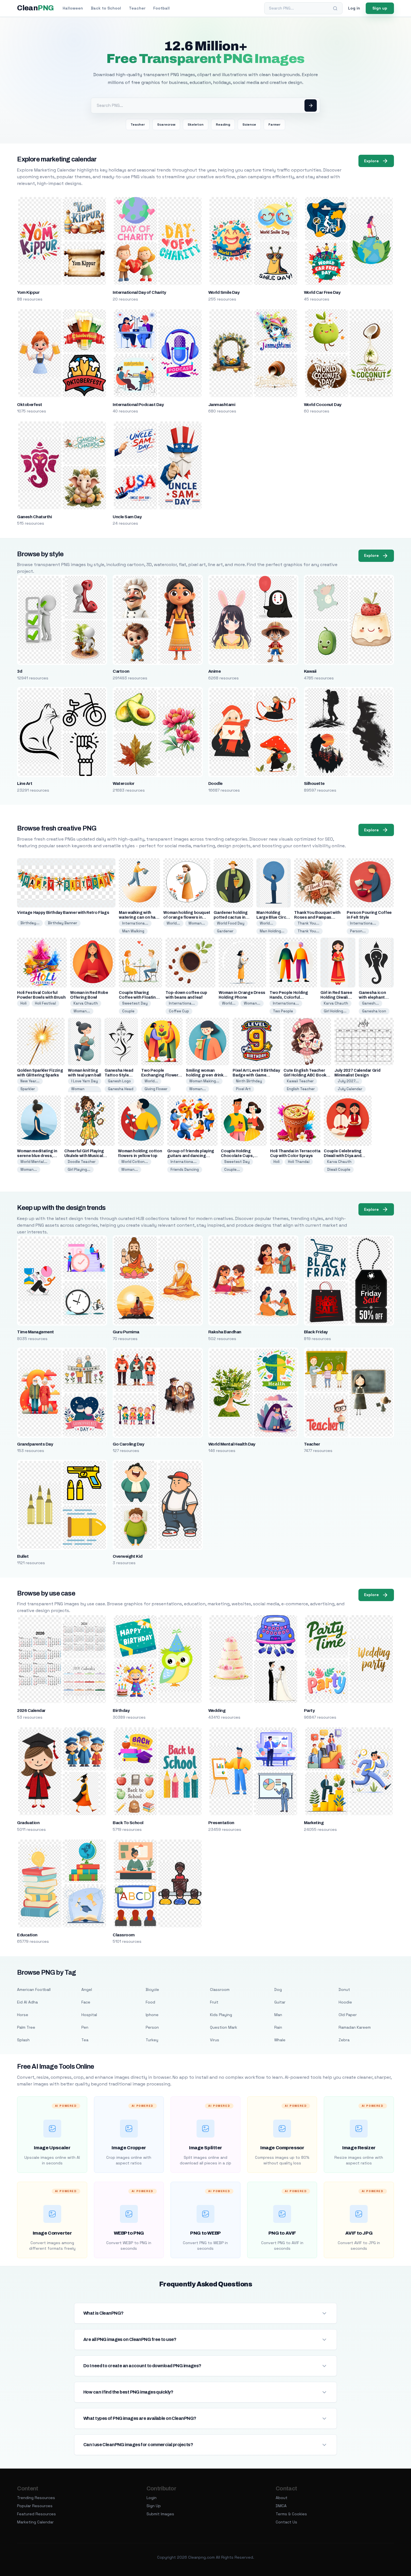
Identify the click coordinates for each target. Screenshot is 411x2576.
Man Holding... (272, 931)
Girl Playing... (79, 1169)
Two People (283, 1011)
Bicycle (152, 1990)
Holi (23, 1003)
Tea (85, 2040)
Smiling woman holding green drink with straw (205, 1075)
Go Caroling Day (128, 1444)
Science (249, 125)
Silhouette (314, 783)
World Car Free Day (322, 292)
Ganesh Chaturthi (34, 517)
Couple (128, 1011)
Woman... (197, 923)
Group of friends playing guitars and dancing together (191, 1156)
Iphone (152, 2015)
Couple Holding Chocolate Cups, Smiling (237, 1156)
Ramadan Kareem (355, 2027)
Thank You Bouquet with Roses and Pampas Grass (317, 917)
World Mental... (34, 1162)
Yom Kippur (28, 292)
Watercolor (124, 783)
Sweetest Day (135, 1003)
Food (150, 2002)
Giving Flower (156, 1089)
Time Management (35, 1332)
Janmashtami (222, 405)
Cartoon (121, 671)
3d (20, 671)
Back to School (106, 8)
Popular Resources (35, 2506)
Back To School (128, 1823)
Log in (354, 8)
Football (161, 8)
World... (173, 923)
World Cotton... (135, 1162)
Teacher (137, 8)
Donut (344, 1990)
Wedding (217, 1711)
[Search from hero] (311, 105)
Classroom (124, 1935)
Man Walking (133, 931)
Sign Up (154, 2506)
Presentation (221, 1823)
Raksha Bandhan (225, 1332)
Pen (85, 2027)
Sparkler (28, 1089)
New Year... (30, 1081)
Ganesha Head (121, 1089)
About (282, 2498)
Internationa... (135, 923)
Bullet (23, 1556)
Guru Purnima (126, 1332)
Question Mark (224, 2027)
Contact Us (286, 2522)
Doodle (215, 783)
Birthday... (30, 923)
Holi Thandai (299, 1162)
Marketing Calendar (35, 2522)
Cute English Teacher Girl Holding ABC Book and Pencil (305, 1075)
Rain (278, 2027)
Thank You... (308, 923)
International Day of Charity (139, 292)
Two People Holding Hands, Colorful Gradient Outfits (289, 997)
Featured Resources (36, 2514)
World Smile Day (224, 292)
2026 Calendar (31, 1711)
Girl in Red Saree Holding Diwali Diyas (336, 997)
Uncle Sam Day (127, 517)
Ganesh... (370, 1003)
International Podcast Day (138, 405)
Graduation (28, 1823)
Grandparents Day (35, 1444)
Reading (223, 125)
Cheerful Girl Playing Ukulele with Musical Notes (84, 1156)
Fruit (214, 2002)
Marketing (314, 1823)
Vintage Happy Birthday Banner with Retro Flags (63, 913)
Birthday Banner (62, 923)
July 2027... (348, 1081)
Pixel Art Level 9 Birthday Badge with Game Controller (256, 1075)
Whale (280, 2040)
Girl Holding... (335, 1011)
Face (86, 2002)
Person (152, 2027)
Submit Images (160, 2514)
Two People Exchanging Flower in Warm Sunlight (162, 1075)
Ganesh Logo (119, 1081)
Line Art (25, 783)
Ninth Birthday (249, 1081)
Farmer (274, 125)
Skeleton (196, 125)
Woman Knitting (78, 1091)
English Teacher (301, 1089)
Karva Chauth (86, 1003)
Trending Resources (36, 2498)
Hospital (89, 2015)
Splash (23, 2040)
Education (27, 1935)
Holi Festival (45, 1003)
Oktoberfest (29, 405)
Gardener (225, 931)
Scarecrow (166, 125)
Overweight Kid (128, 1556)
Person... (358, 931)
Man (278, 2015)
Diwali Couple (339, 1169)
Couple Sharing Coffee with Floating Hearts (139, 997)
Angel (87, 1990)
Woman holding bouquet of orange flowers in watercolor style (187, 917)
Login (152, 2498)
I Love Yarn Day (85, 1081)
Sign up (380, 8)
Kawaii (310, 671)
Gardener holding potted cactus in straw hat (231, 917)
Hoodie (345, 2002)
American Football (34, 1990)
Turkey (152, 2040)
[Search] (335, 8)
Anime (214, 671)
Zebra (344, 2040)
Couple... (232, 1169)
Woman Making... (204, 1081)
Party (309, 1711)
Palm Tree (26, 2027)
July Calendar (350, 1089)
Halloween (73, 8)
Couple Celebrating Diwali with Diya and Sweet (343, 1156)
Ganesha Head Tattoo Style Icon (119, 1075)
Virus (215, 2040)
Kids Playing (221, 2015)
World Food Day (231, 923)
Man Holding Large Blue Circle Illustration (273, 917)
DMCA (281, 2506)
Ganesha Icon (374, 1011)
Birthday (121, 1711)
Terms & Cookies (291, 2514)
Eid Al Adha (27, 2002)
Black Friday (316, 1332)
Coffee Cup (179, 1011)
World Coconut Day (323, 405)
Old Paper (348, 2015)
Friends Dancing (185, 1169)
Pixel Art (243, 1089)
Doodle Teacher (82, 1162)
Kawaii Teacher (300, 1081)
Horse (23, 2015)
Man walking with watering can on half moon (138, 917)
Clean (35, 8)
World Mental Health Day (232, 1444)
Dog (278, 1990)
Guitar (280, 2002)
